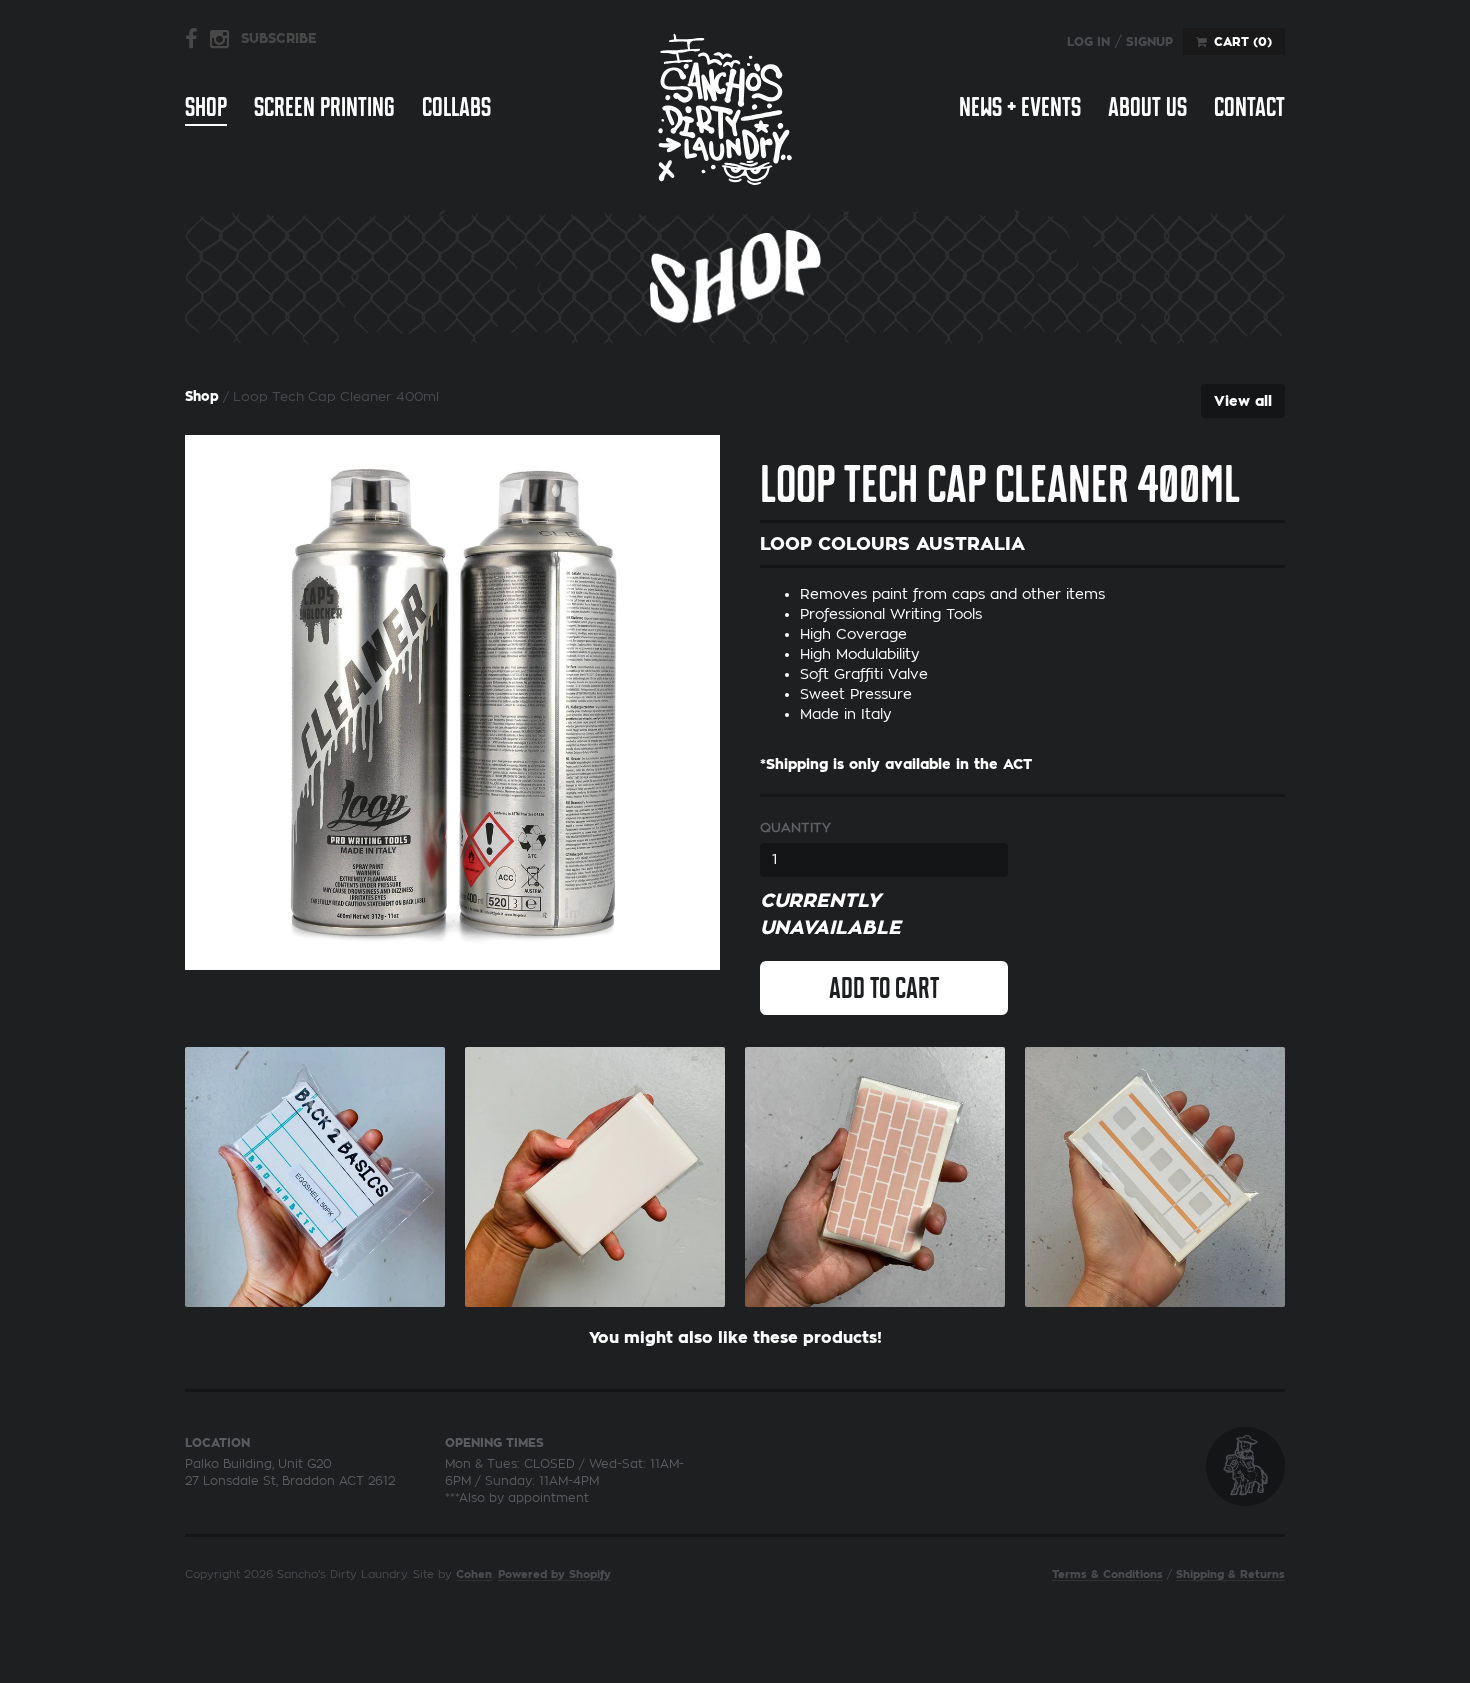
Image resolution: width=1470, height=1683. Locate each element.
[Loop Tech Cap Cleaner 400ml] (452, 702)
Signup (1149, 42)
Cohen (474, 1574)
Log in (1088, 42)
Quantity (795, 827)
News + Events (1020, 107)
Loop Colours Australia (892, 544)
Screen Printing (324, 107)
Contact (1249, 107)
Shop (206, 107)
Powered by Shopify (554, 1574)
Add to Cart (884, 988)
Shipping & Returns (1230, 1574)
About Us (1147, 107)
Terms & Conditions (1107, 1574)
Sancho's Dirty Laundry (725, 108)
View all (1243, 401)
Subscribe (279, 38)
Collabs (456, 107)
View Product (315, 1172)
